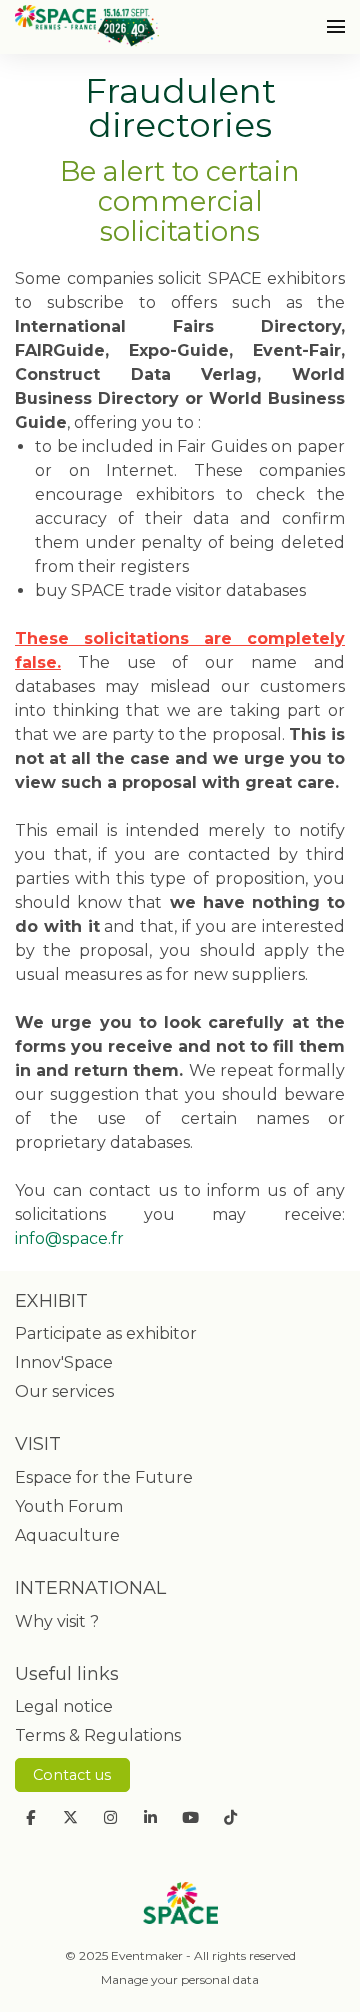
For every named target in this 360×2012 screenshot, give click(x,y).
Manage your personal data (180, 1979)
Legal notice (64, 1706)
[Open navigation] (336, 27)
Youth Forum (69, 1506)
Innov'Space (64, 1362)
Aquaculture (67, 1535)
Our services (64, 1391)
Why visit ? (57, 1621)
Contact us (72, 1775)
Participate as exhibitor (106, 1333)
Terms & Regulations (98, 1735)
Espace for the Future (104, 1477)
